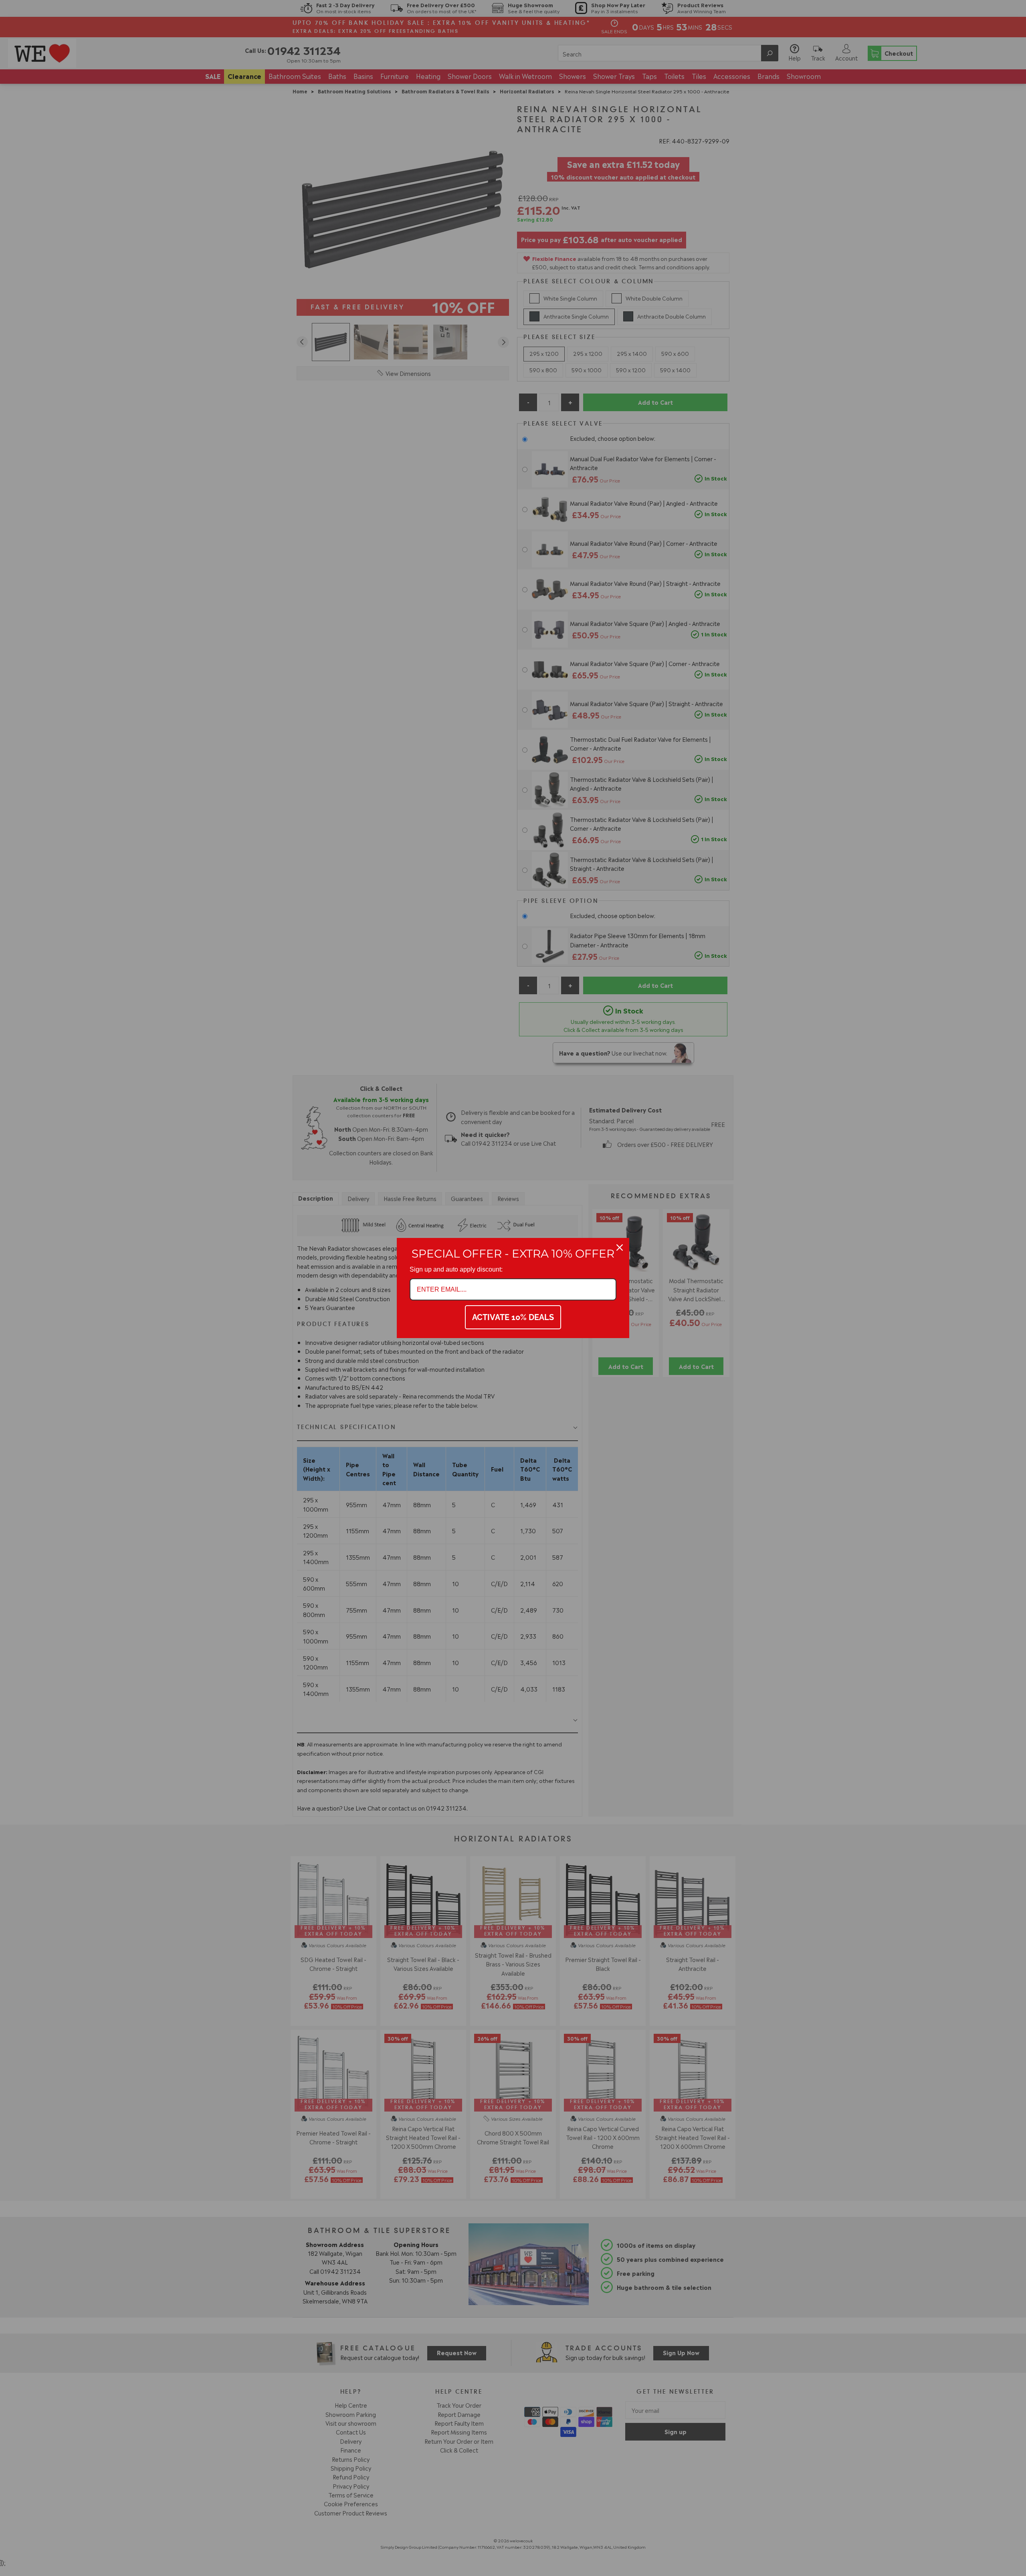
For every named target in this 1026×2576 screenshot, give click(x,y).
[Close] (620, 1248)
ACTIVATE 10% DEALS (513, 1317)
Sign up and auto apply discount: (456, 1269)
